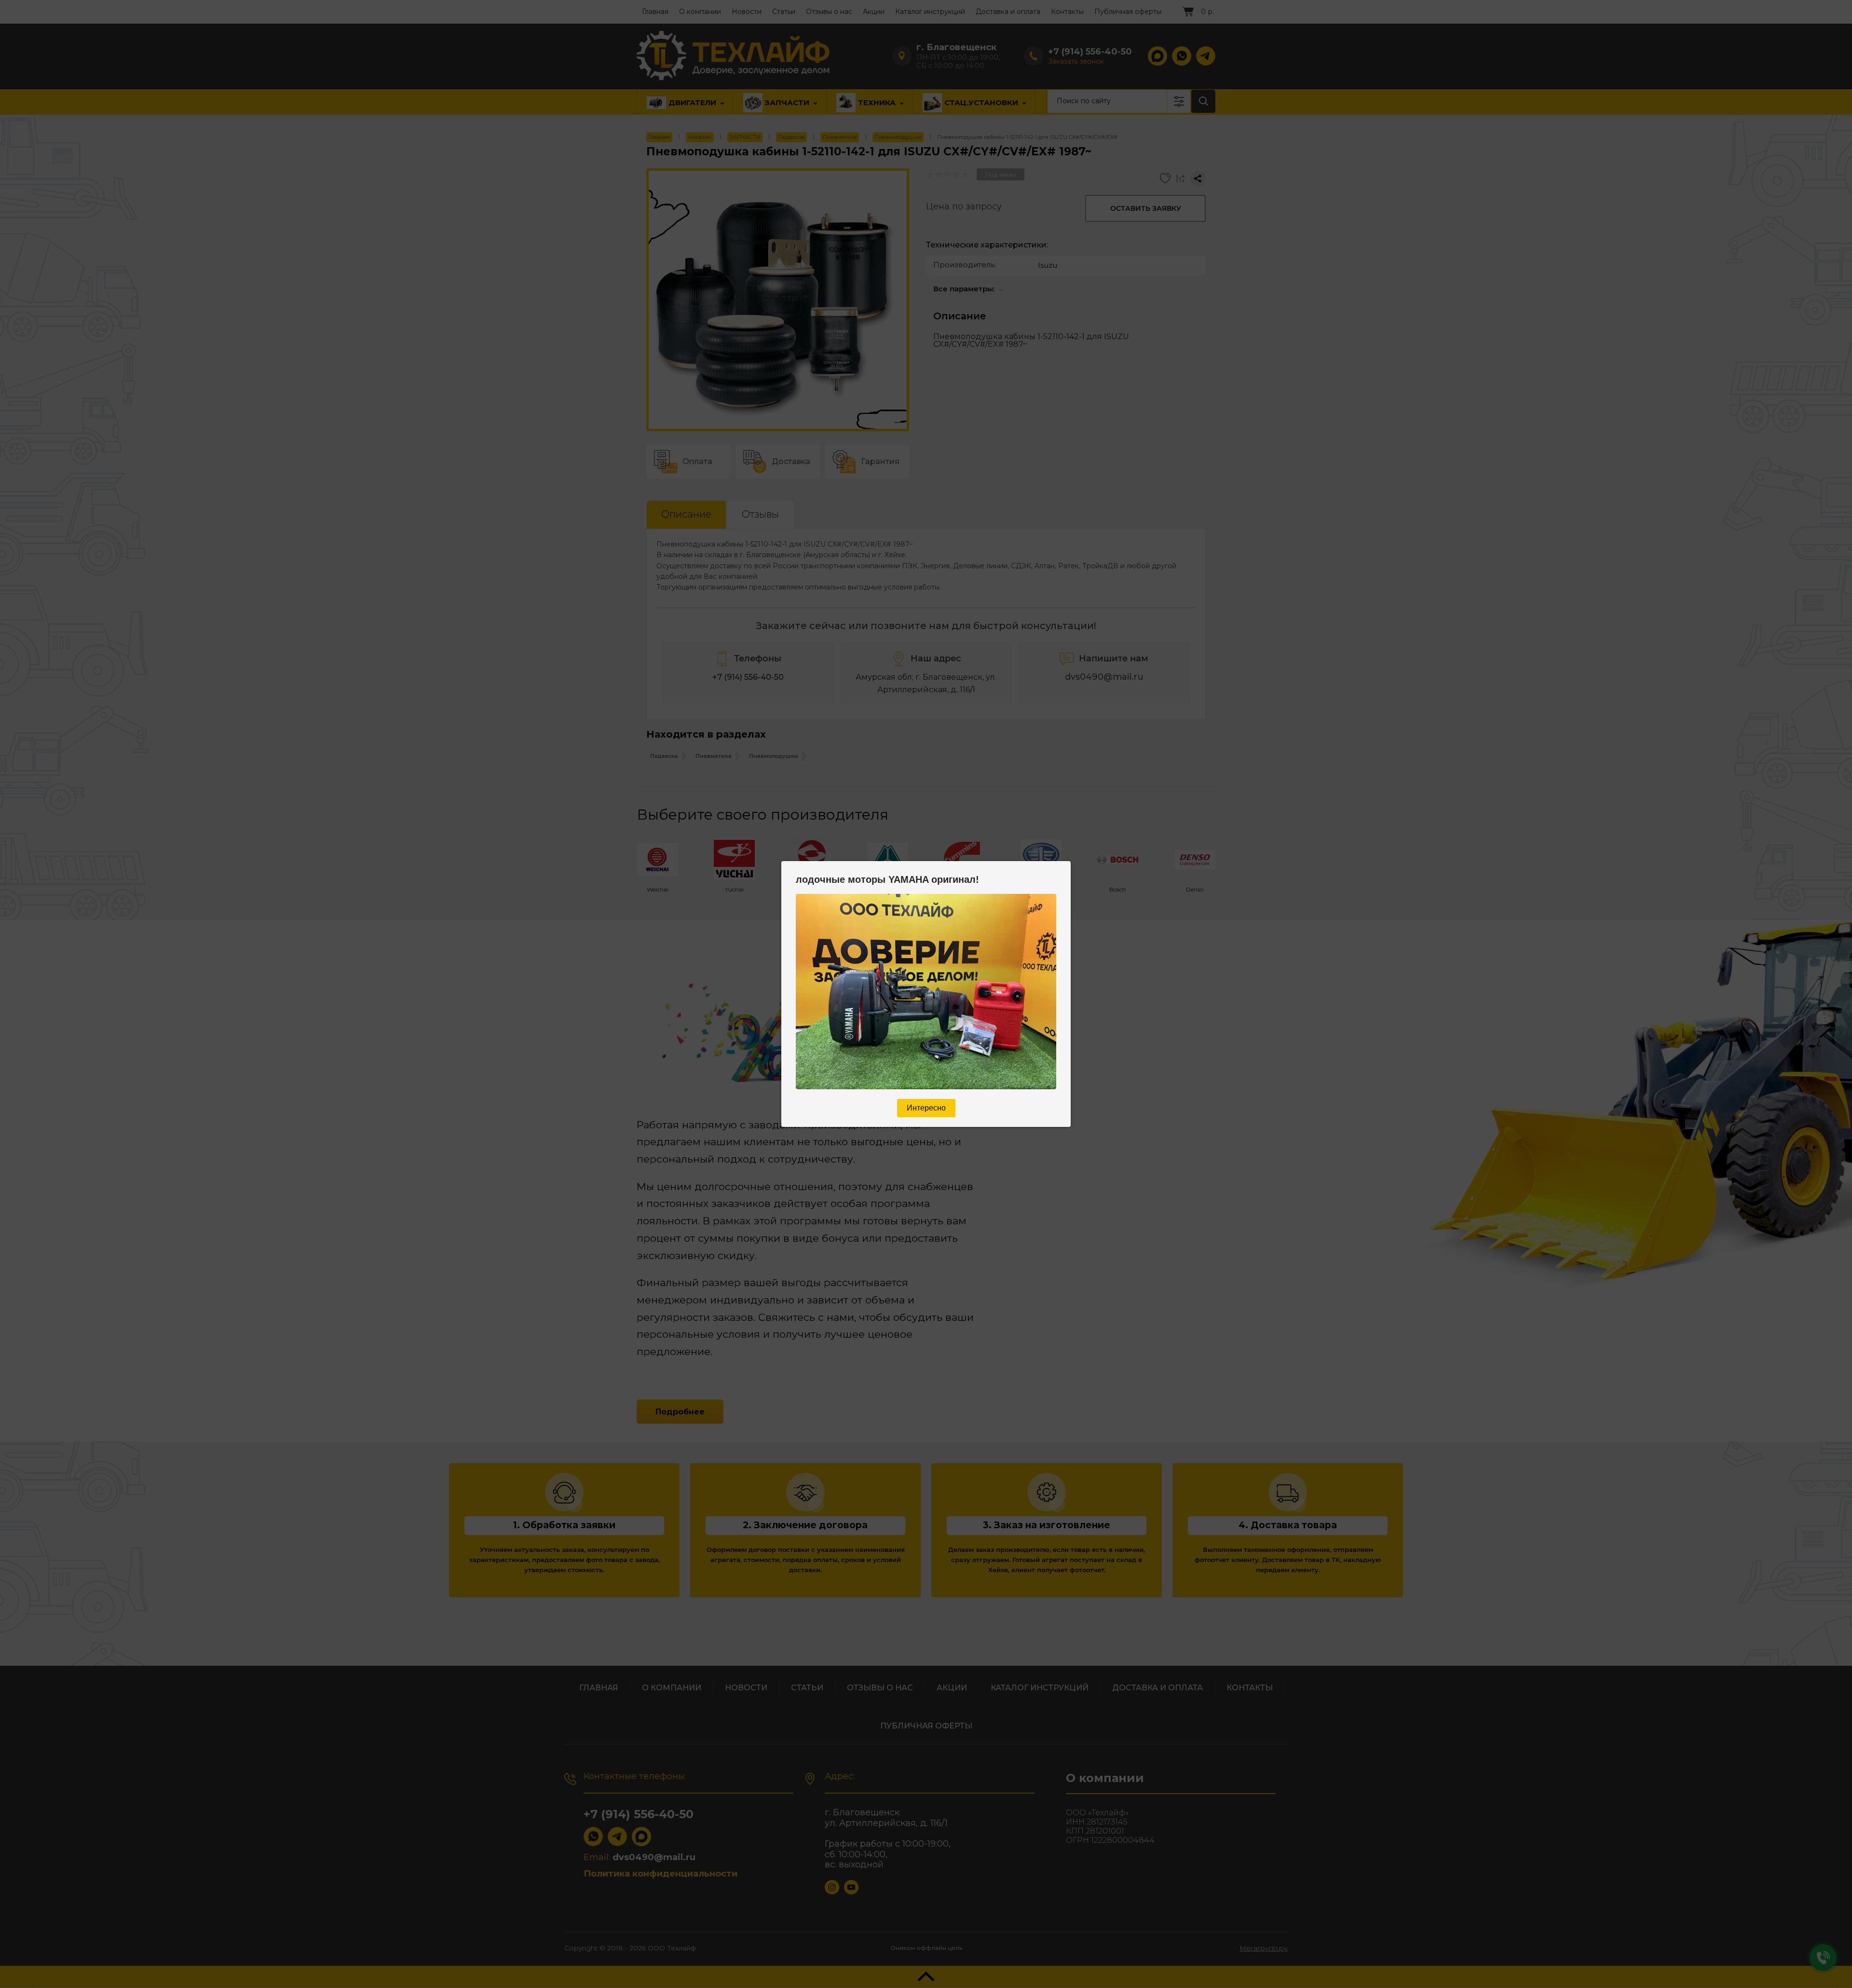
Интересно (926, 1108)
